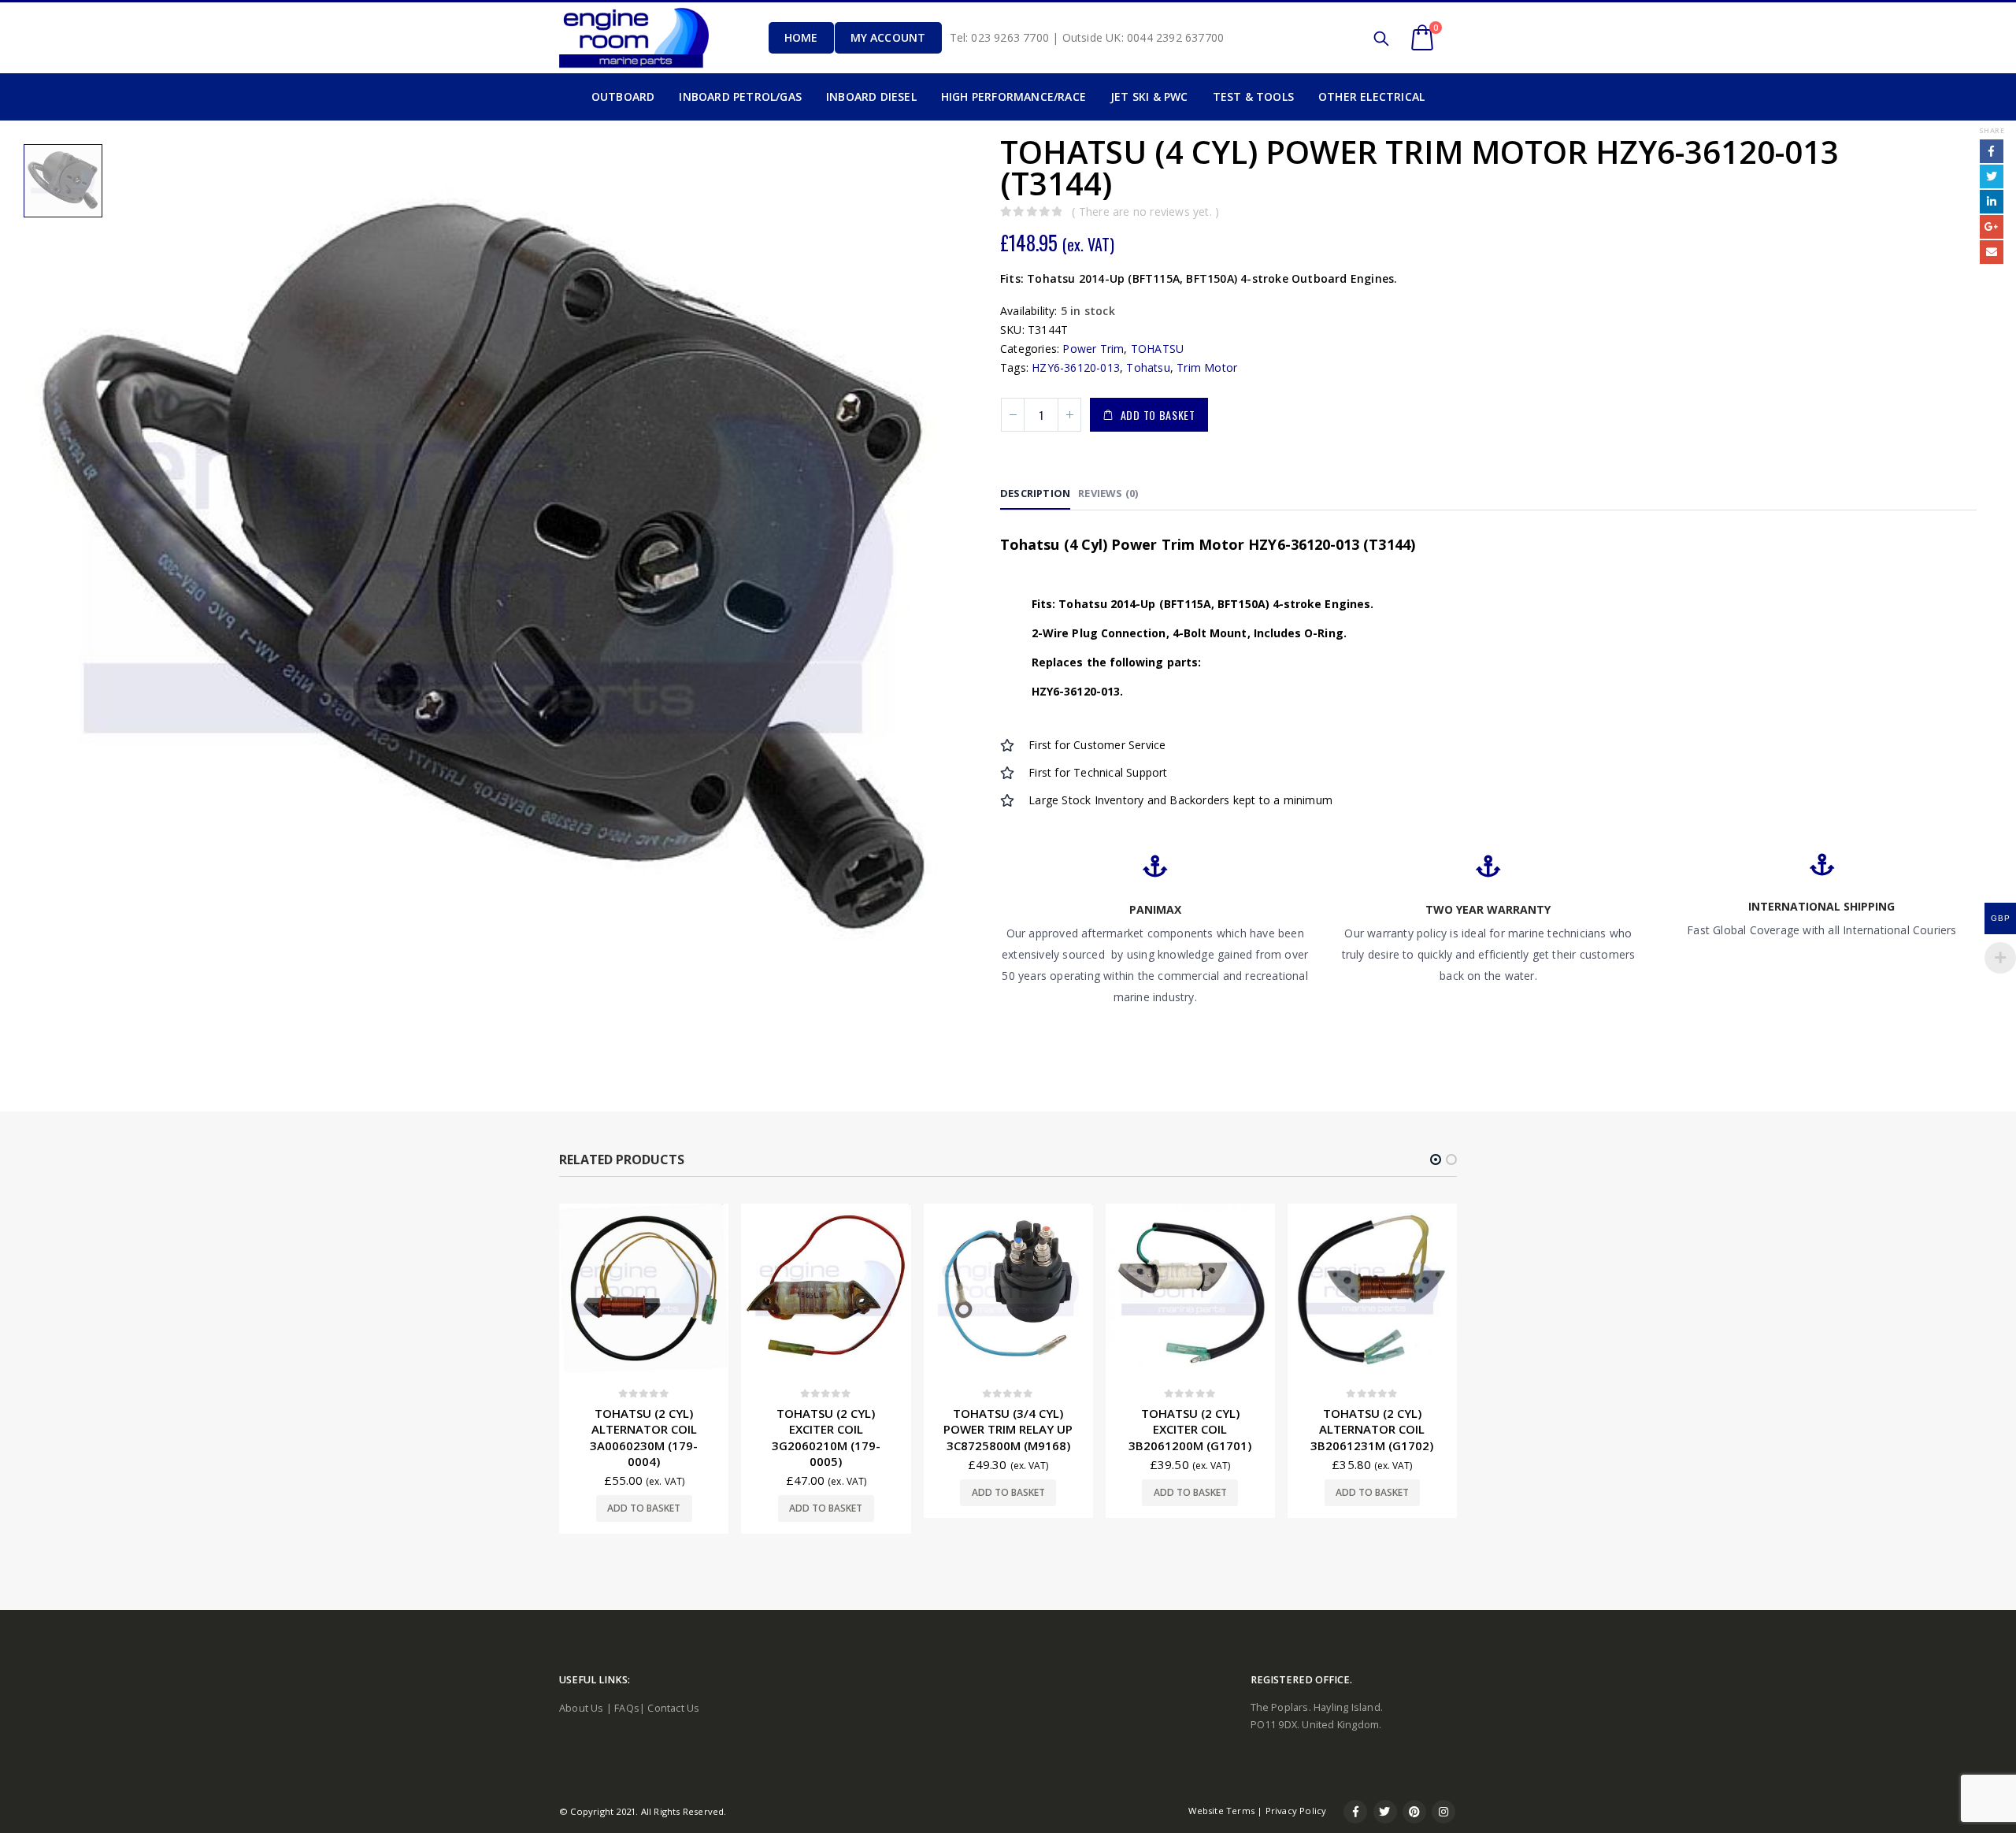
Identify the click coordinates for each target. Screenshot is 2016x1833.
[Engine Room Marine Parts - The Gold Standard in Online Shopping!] (634, 37)
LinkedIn (1992, 202)
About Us (582, 1708)
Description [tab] (1035, 493)
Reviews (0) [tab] (1108, 493)
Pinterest (1414, 1812)
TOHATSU (1157, 349)
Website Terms (1221, 1811)
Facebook (1992, 151)
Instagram (1443, 1812)
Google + (1992, 227)
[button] (1436, 1160)
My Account (888, 37)
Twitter (1992, 176)
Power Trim (1093, 349)
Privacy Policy (1296, 1811)
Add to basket (1158, 415)
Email (1992, 252)
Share (1992, 130)
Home (801, 37)
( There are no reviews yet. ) (1145, 211)
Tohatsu (1148, 367)
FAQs (627, 1708)
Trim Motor (1207, 367)
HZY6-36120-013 (1076, 367)
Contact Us (673, 1708)
